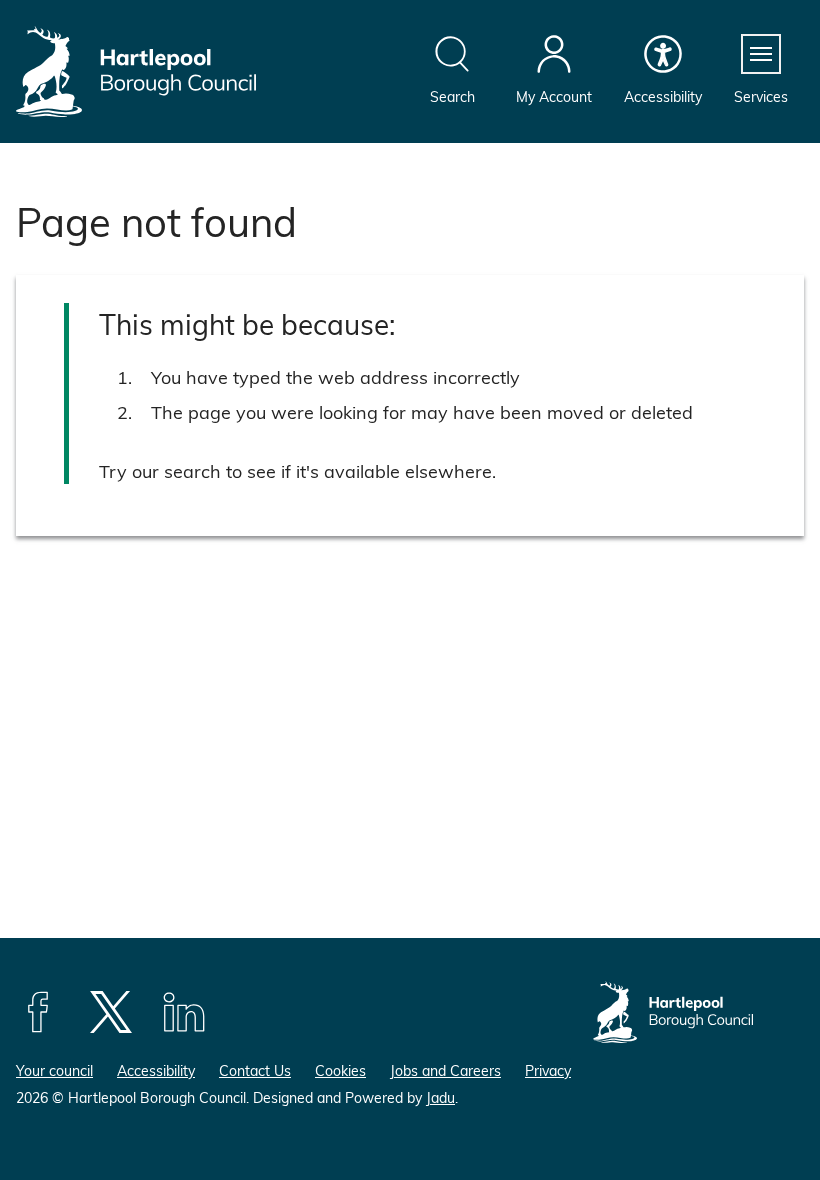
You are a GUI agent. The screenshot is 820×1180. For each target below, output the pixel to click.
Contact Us (255, 1070)
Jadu (440, 1097)
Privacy (548, 1070)
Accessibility (156, 1070)
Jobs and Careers (445, 1070)
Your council (54, 1070)
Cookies (340, 1070)
